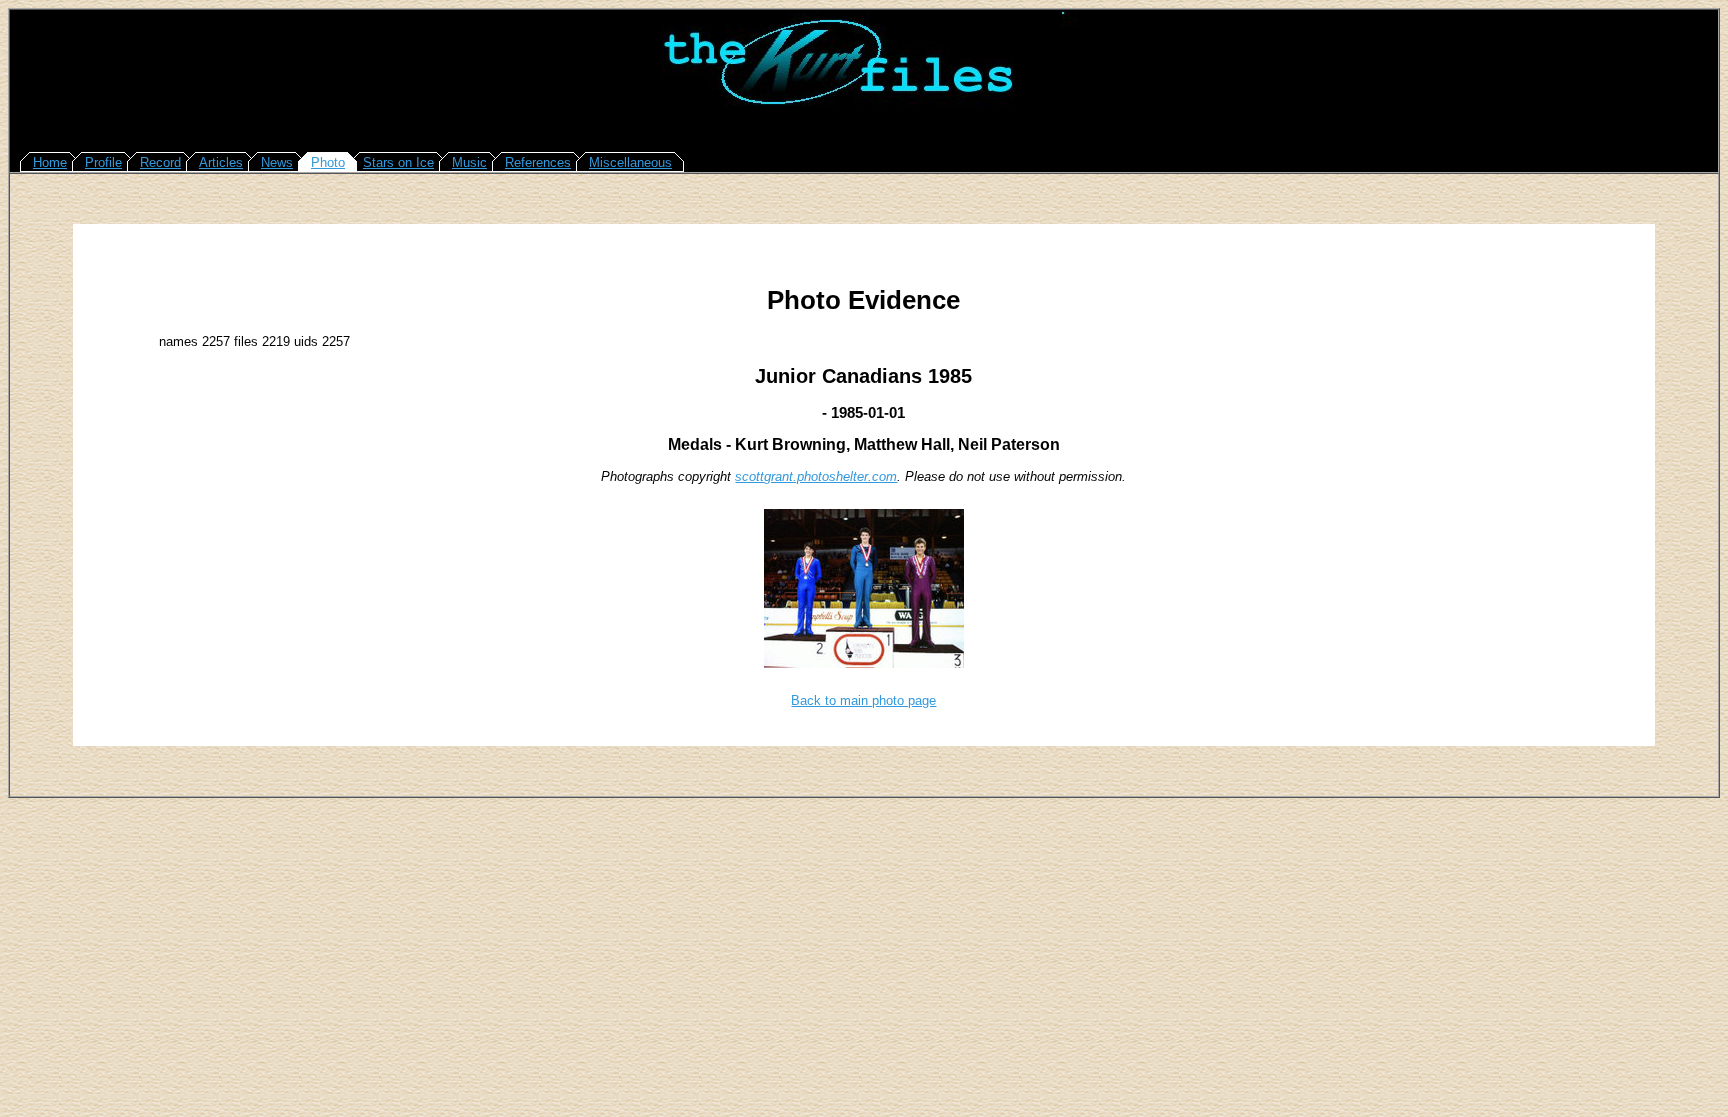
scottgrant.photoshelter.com (816, 476)
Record (160, 162)
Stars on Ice (398, 162)
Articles (221, 162)
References (538, 162)
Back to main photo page (863, 700)
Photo (328, 162)
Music (469, 162)
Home (50, 162)
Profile (103, 162)
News (277, 162)
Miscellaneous (630, 162)
